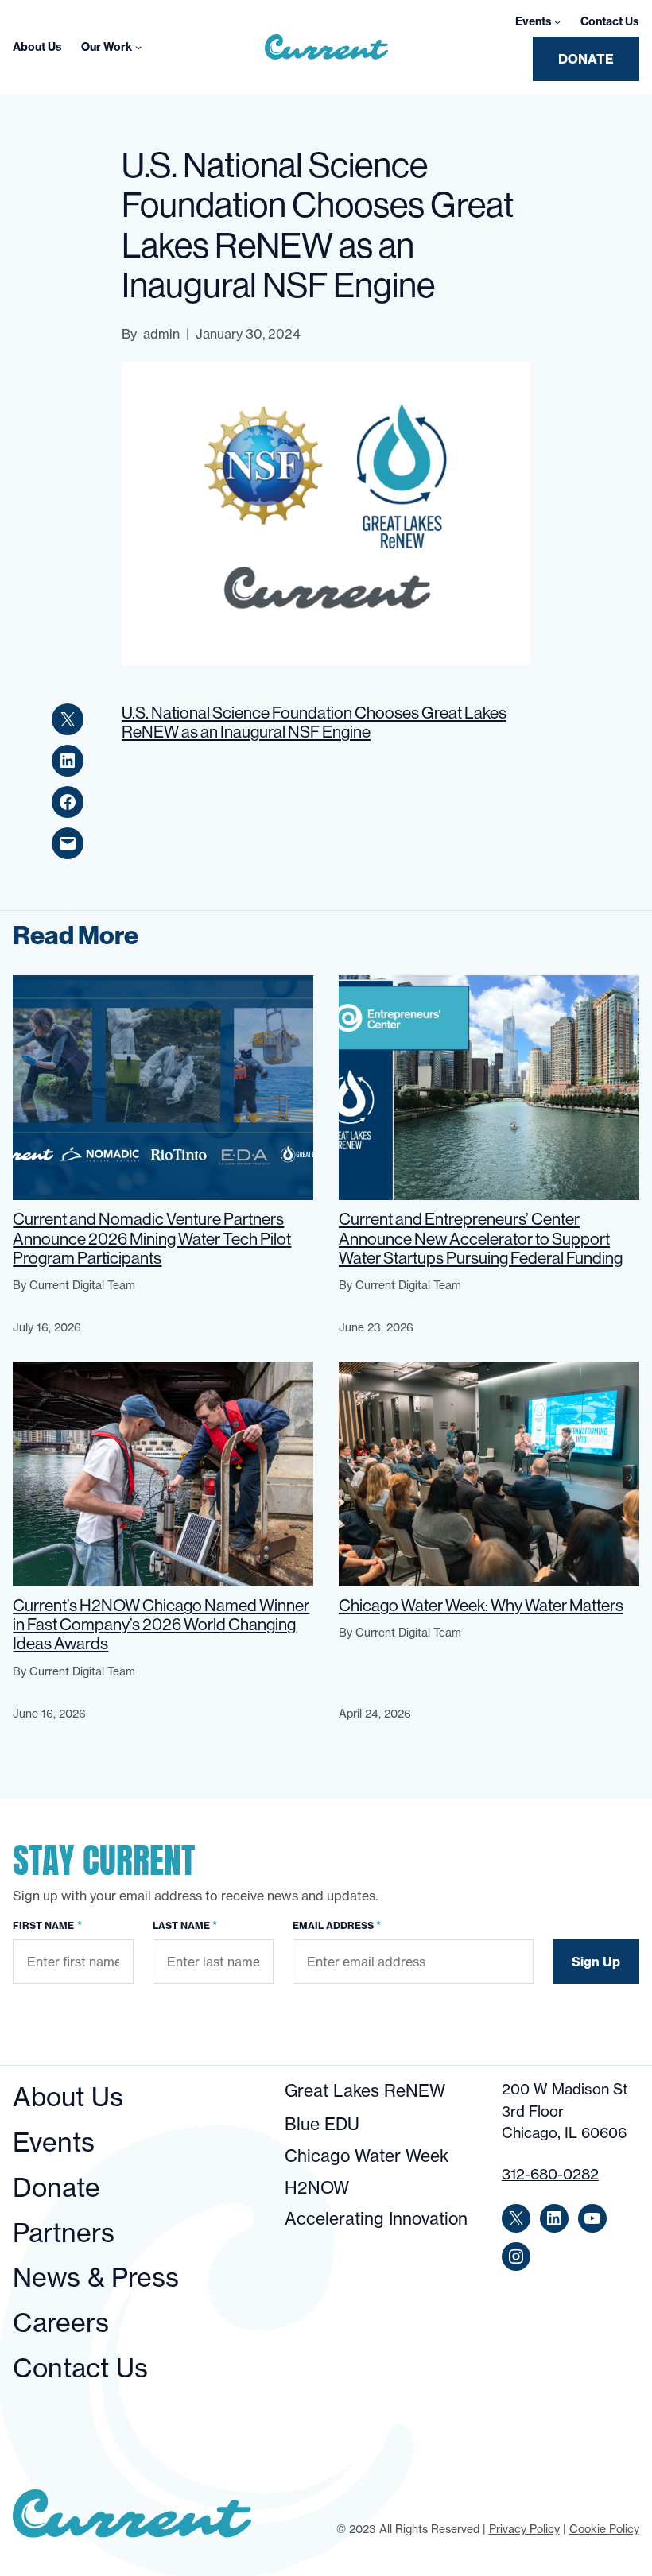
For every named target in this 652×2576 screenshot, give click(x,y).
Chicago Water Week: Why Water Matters (481, 1606)
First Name (47, 1925)
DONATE (586, 59)
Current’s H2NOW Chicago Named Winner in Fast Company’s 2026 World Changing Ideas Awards (161, 1625)
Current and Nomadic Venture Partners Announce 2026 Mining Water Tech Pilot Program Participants (152, 1238)
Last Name (185, 1925)
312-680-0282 (550, 2174)
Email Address (337, 1925)
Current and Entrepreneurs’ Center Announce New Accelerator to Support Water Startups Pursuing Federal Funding (481, 1238)
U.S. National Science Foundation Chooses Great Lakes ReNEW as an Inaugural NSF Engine (314, 722)
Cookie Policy (604, 2529)
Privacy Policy (524, 2529)
